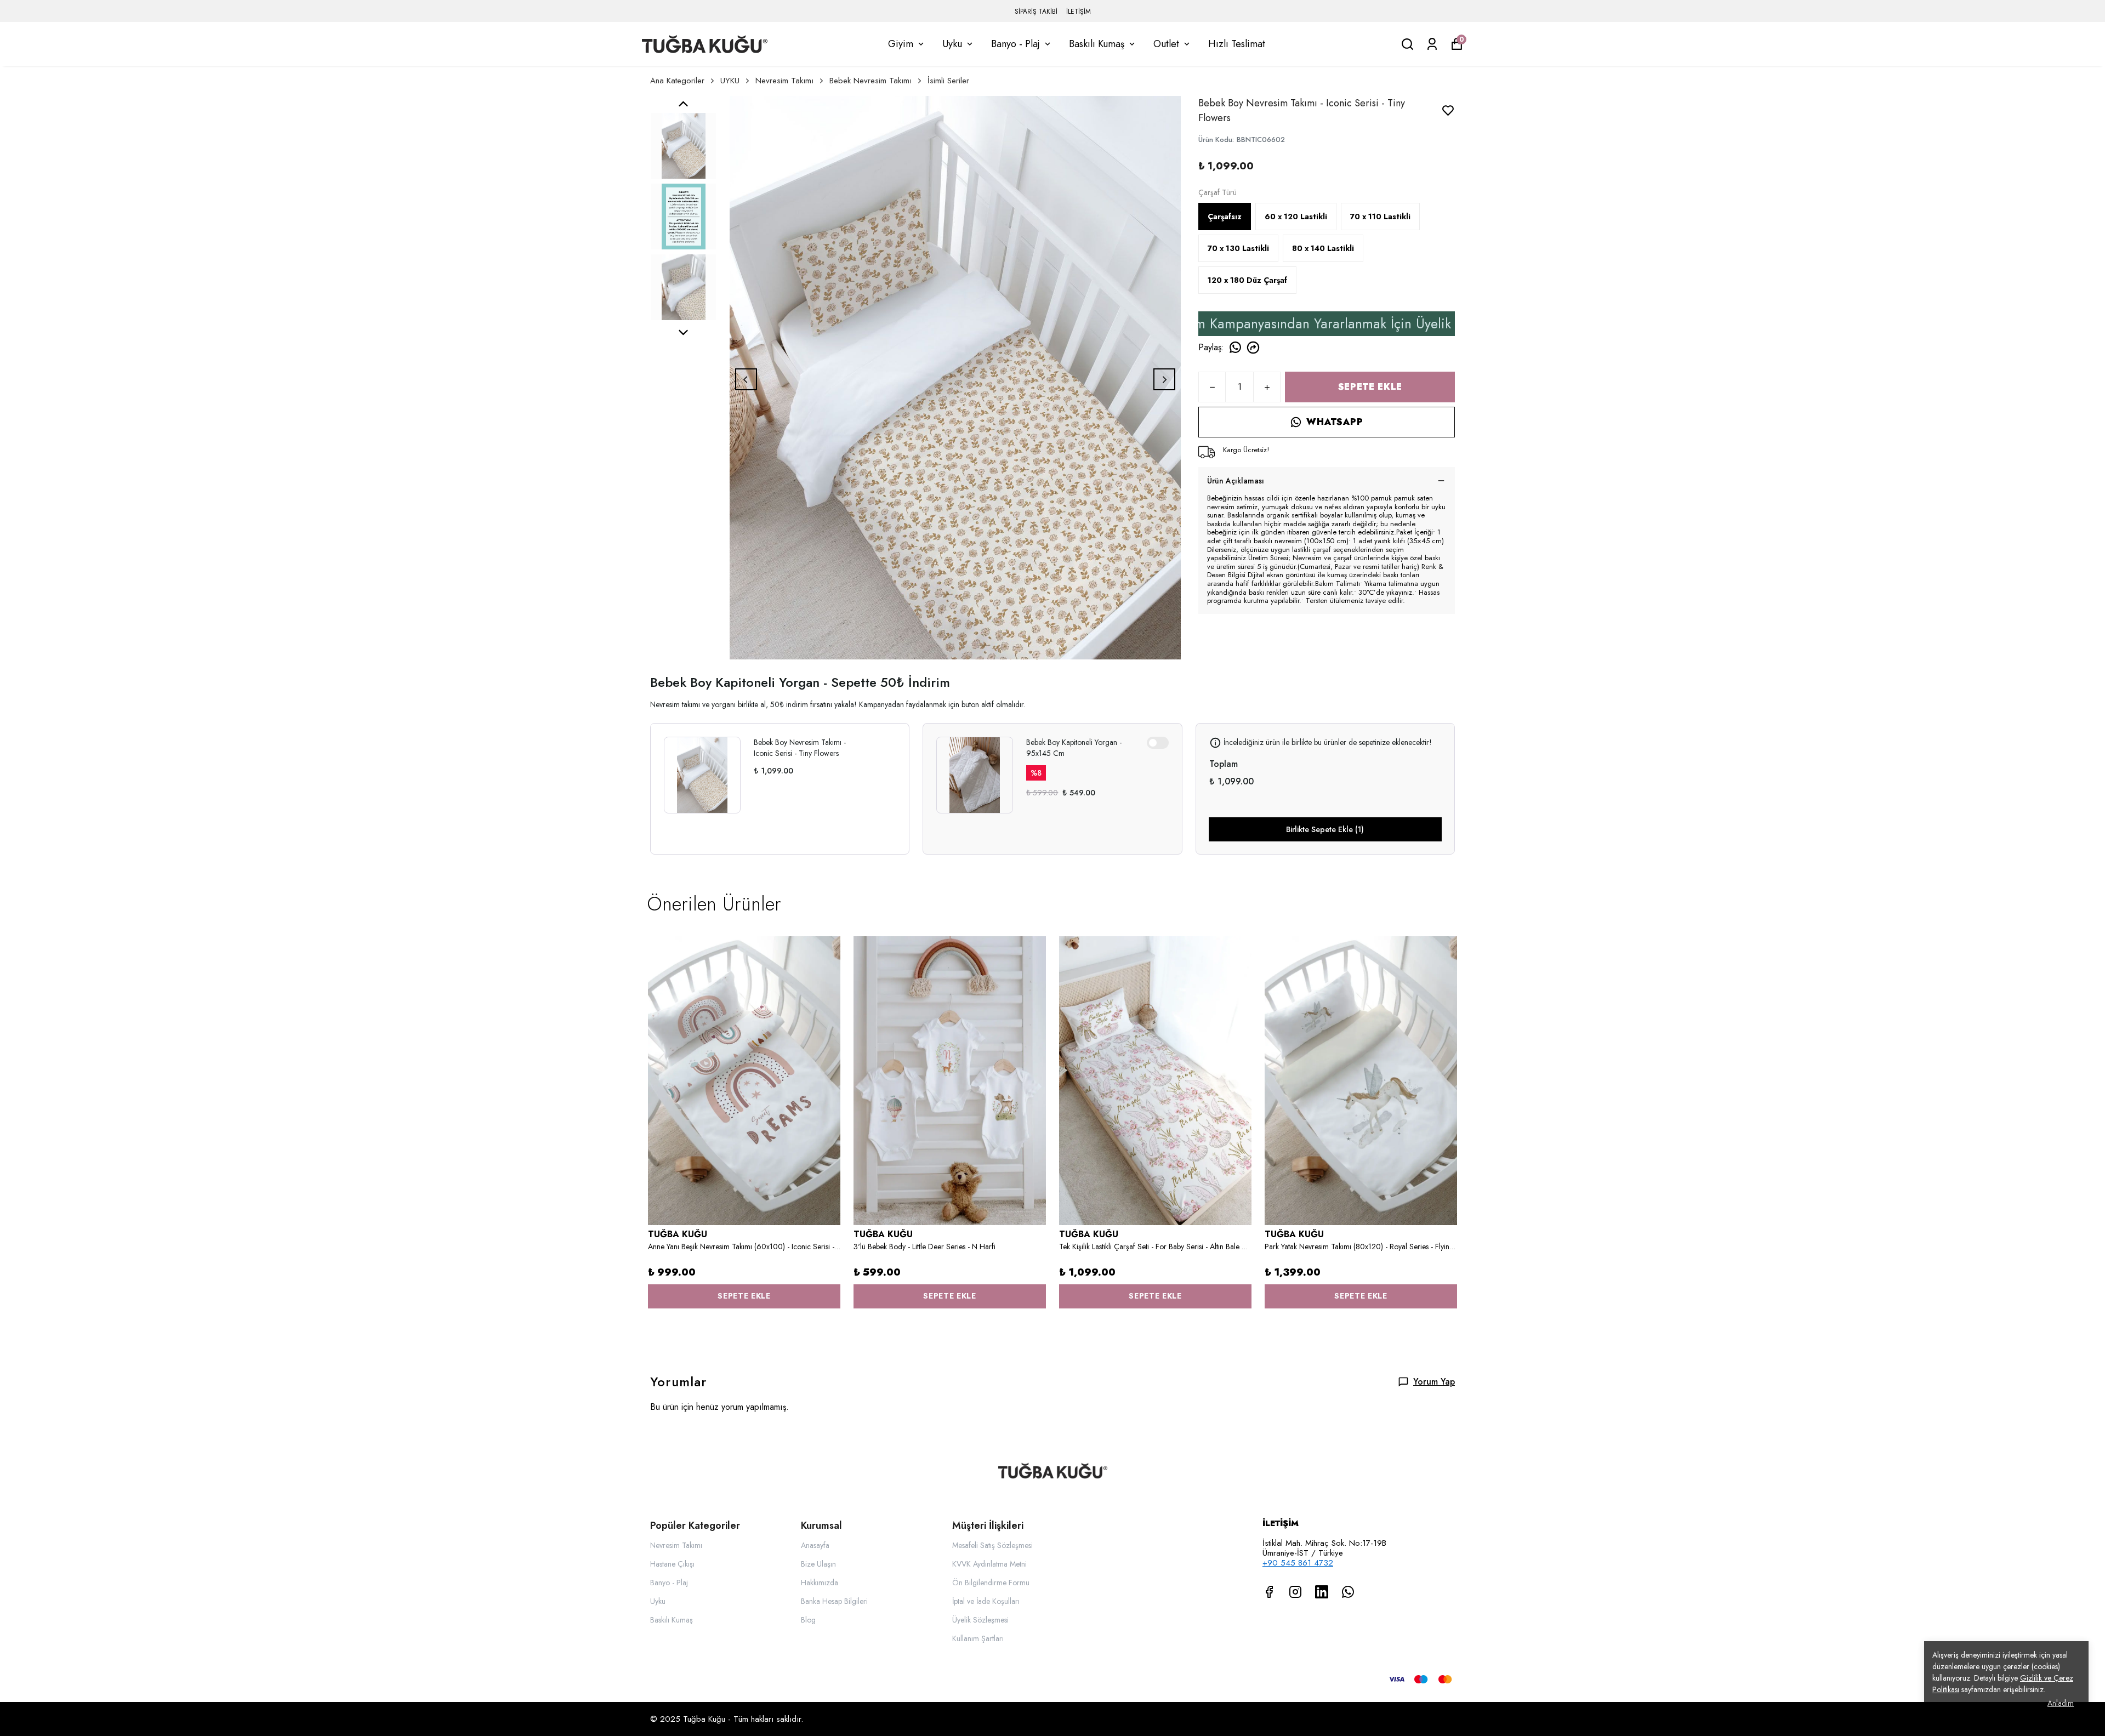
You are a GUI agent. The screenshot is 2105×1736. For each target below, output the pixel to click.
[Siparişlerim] (1432, 44)
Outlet (1166, 44)
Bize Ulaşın (818, 1564)
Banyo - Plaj (1015, 44)
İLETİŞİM (1079, 12)
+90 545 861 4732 (1298, 1563)
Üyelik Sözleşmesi (980, 1620)
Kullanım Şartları (978, 1638)
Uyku (952, 44)
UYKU (730, 81)
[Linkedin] (1322, 1592)
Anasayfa (815, 1545)
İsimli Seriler (948, 81)
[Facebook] (1269, 1592)
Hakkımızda (820, 1583)
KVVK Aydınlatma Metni (989, 1564)
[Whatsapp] (1348, 1592)
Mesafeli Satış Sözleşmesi (992, 1545)
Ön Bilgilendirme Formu (991, 1583)
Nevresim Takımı (784, 81)
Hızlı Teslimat (1237, 44)
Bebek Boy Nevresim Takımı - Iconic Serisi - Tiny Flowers (800, 748)
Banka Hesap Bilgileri (834, 1601)
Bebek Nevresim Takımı (871, 81)
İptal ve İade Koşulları (986, 1601)
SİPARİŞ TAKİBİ (1036, 12)
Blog (808, 1620)
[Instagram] (1295, 1592)
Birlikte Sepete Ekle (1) (1325, 829)
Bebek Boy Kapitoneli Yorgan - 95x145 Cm (1074, 748)
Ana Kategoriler (677, 81)
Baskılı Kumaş (1097, 44)
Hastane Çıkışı (672, 1564)
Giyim (901, 44)
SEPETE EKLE (1370, 387)
